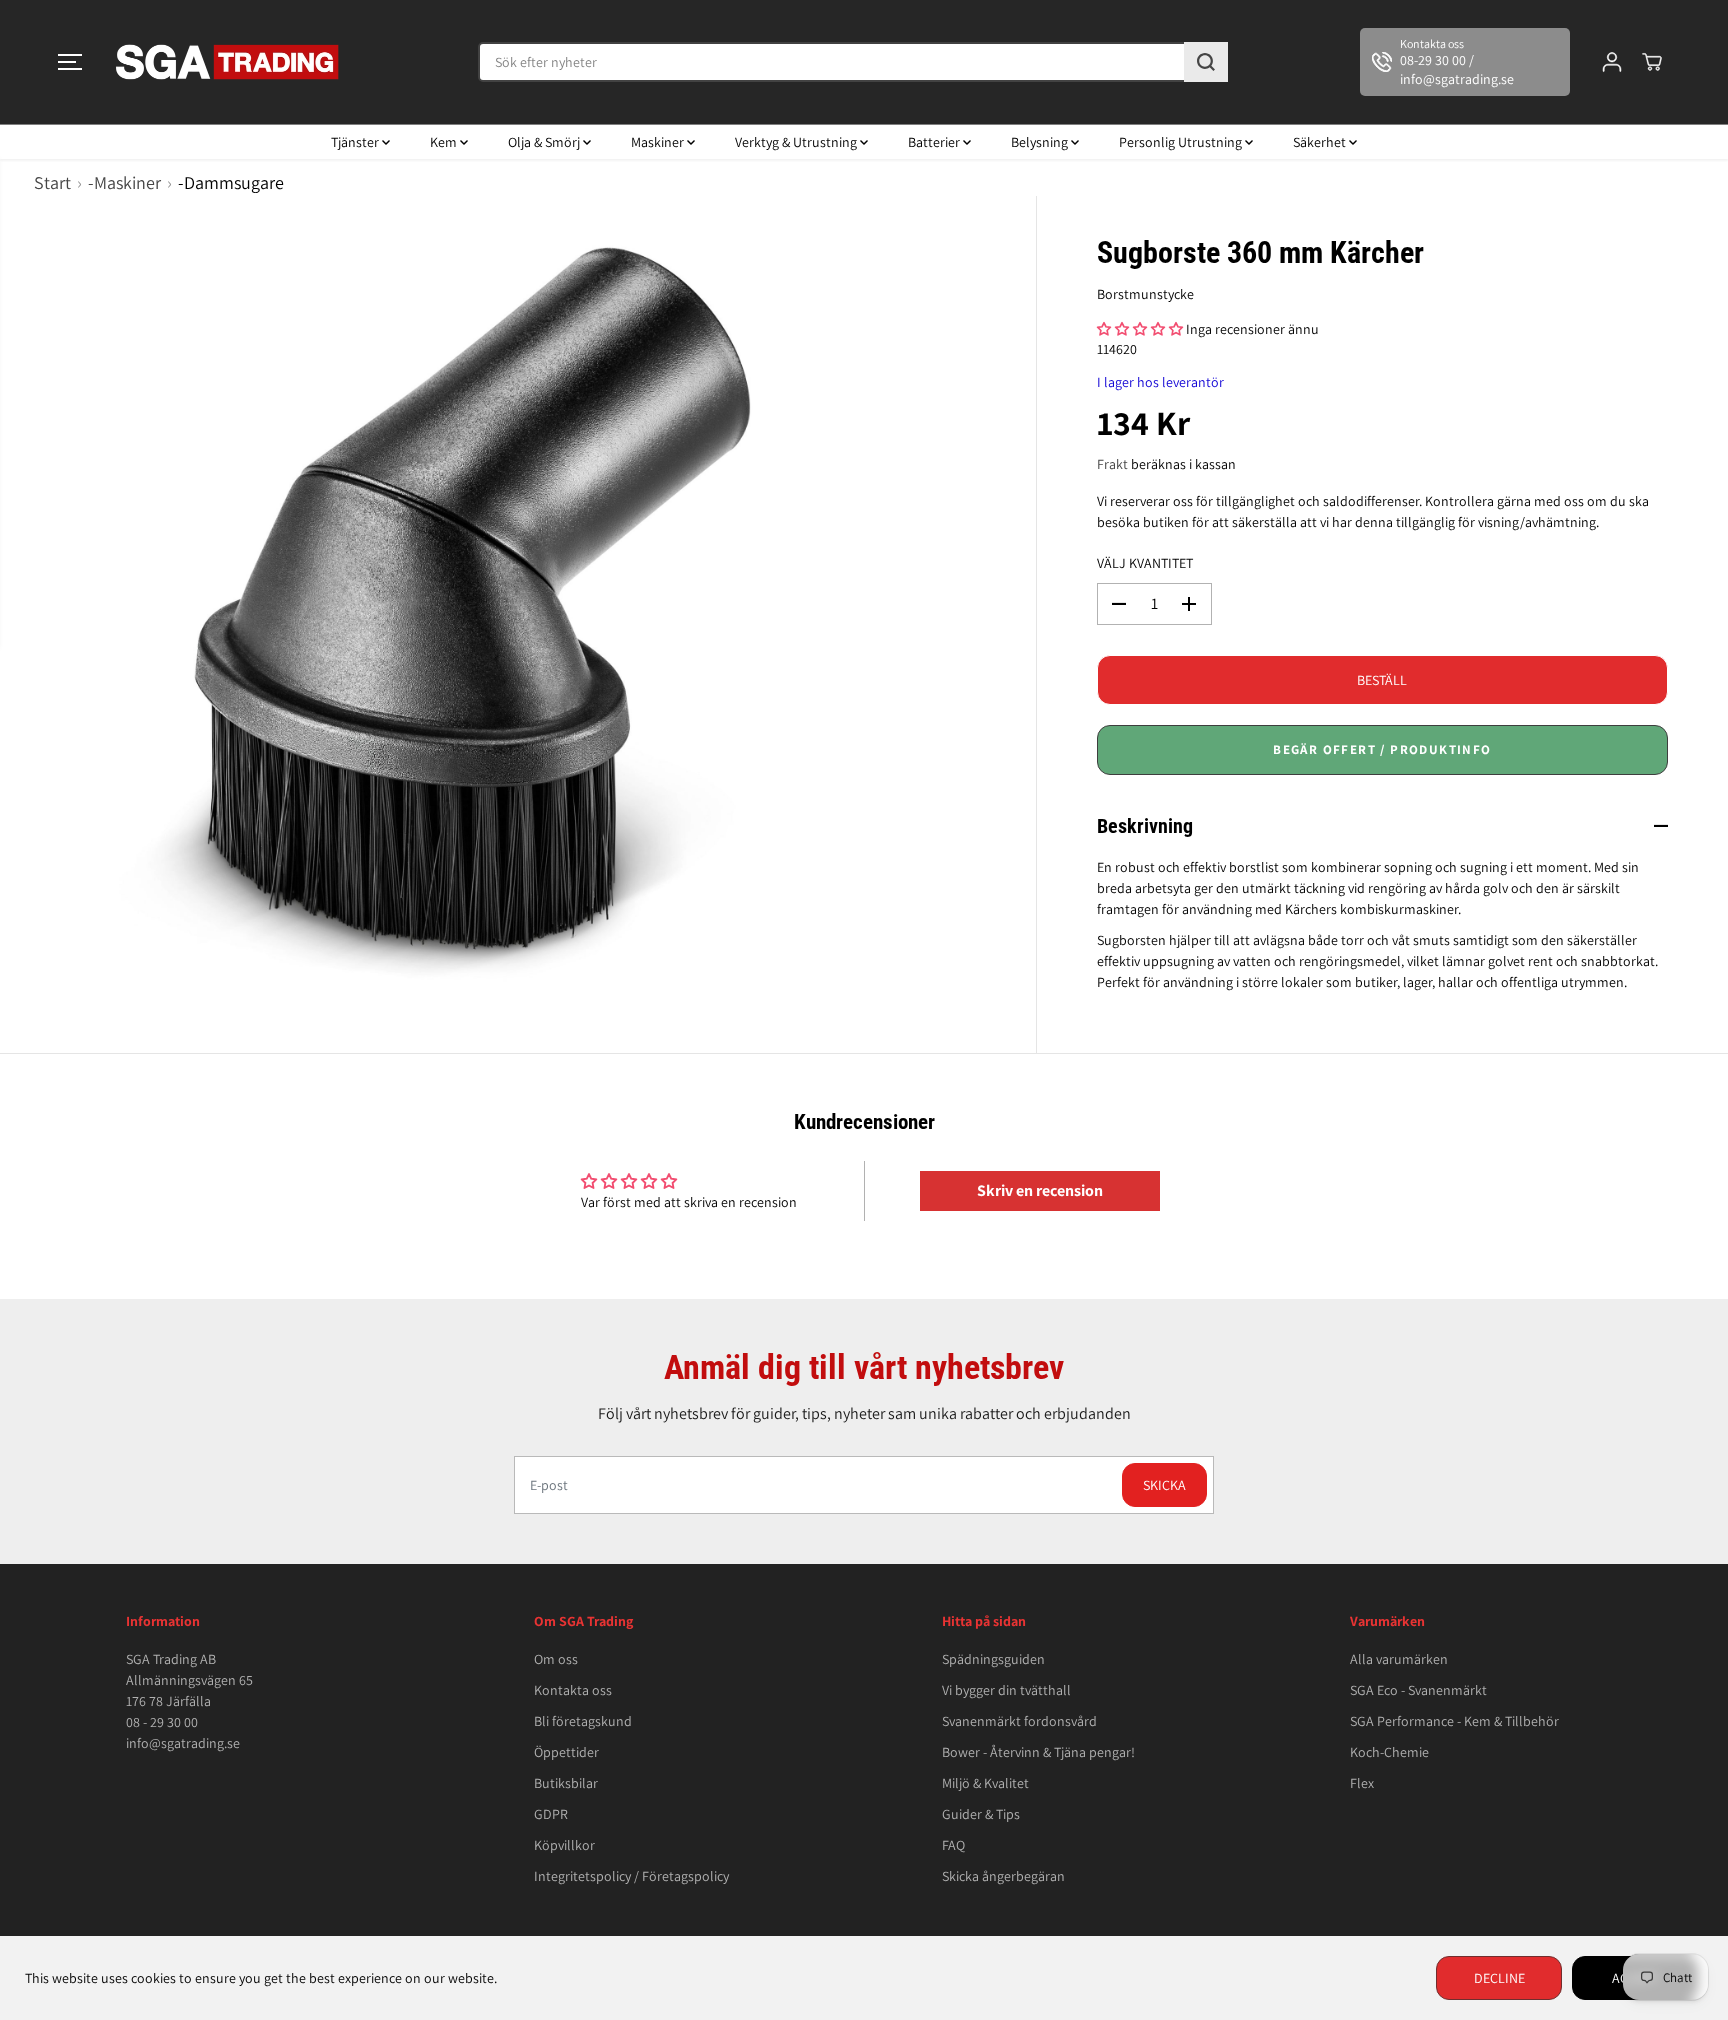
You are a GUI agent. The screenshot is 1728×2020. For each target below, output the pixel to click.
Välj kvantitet (1145, 563)
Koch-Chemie (1389, 1752)
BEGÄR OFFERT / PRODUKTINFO (1382, 749)
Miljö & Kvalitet (985, 1783)
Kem (445, 142)
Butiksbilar (566, 1783)
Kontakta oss (573, 1690)
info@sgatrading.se (183, 1743)
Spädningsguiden (993, 1659)
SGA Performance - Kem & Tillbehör (1454, 1721)
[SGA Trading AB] (228, 62)
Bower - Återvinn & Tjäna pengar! (1038, 1752)
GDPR (551, 1814)
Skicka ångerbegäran (1003, 1876)
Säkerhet (1321, 142)
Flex (1362, 1783)
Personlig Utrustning (1182, 142)
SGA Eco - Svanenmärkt (1418, 1690)
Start (52, 182)
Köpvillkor (564, 1845)
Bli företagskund (583, 1721)
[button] (70, 62)
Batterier (935, 142)
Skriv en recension (1040, 1190)
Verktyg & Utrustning (797, 142)
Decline (1499, 1978)
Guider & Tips (981, 1814)
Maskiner (659, 142)
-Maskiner (124, 182)
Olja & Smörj (545, 142)
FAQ (953, 1845)
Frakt (1112, 464)
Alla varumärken (1399, 1659)
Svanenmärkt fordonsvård (1019, 1721)
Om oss (556, 1659)
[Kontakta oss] (1465, 62)
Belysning (1041, 142)
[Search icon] (1206, 62)
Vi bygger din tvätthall (1006, 1690)
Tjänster (356, 142)
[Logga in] (1612, 62)
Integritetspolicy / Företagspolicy (631, 1876)
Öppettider (566, 1752)
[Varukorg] (1652, 62)
